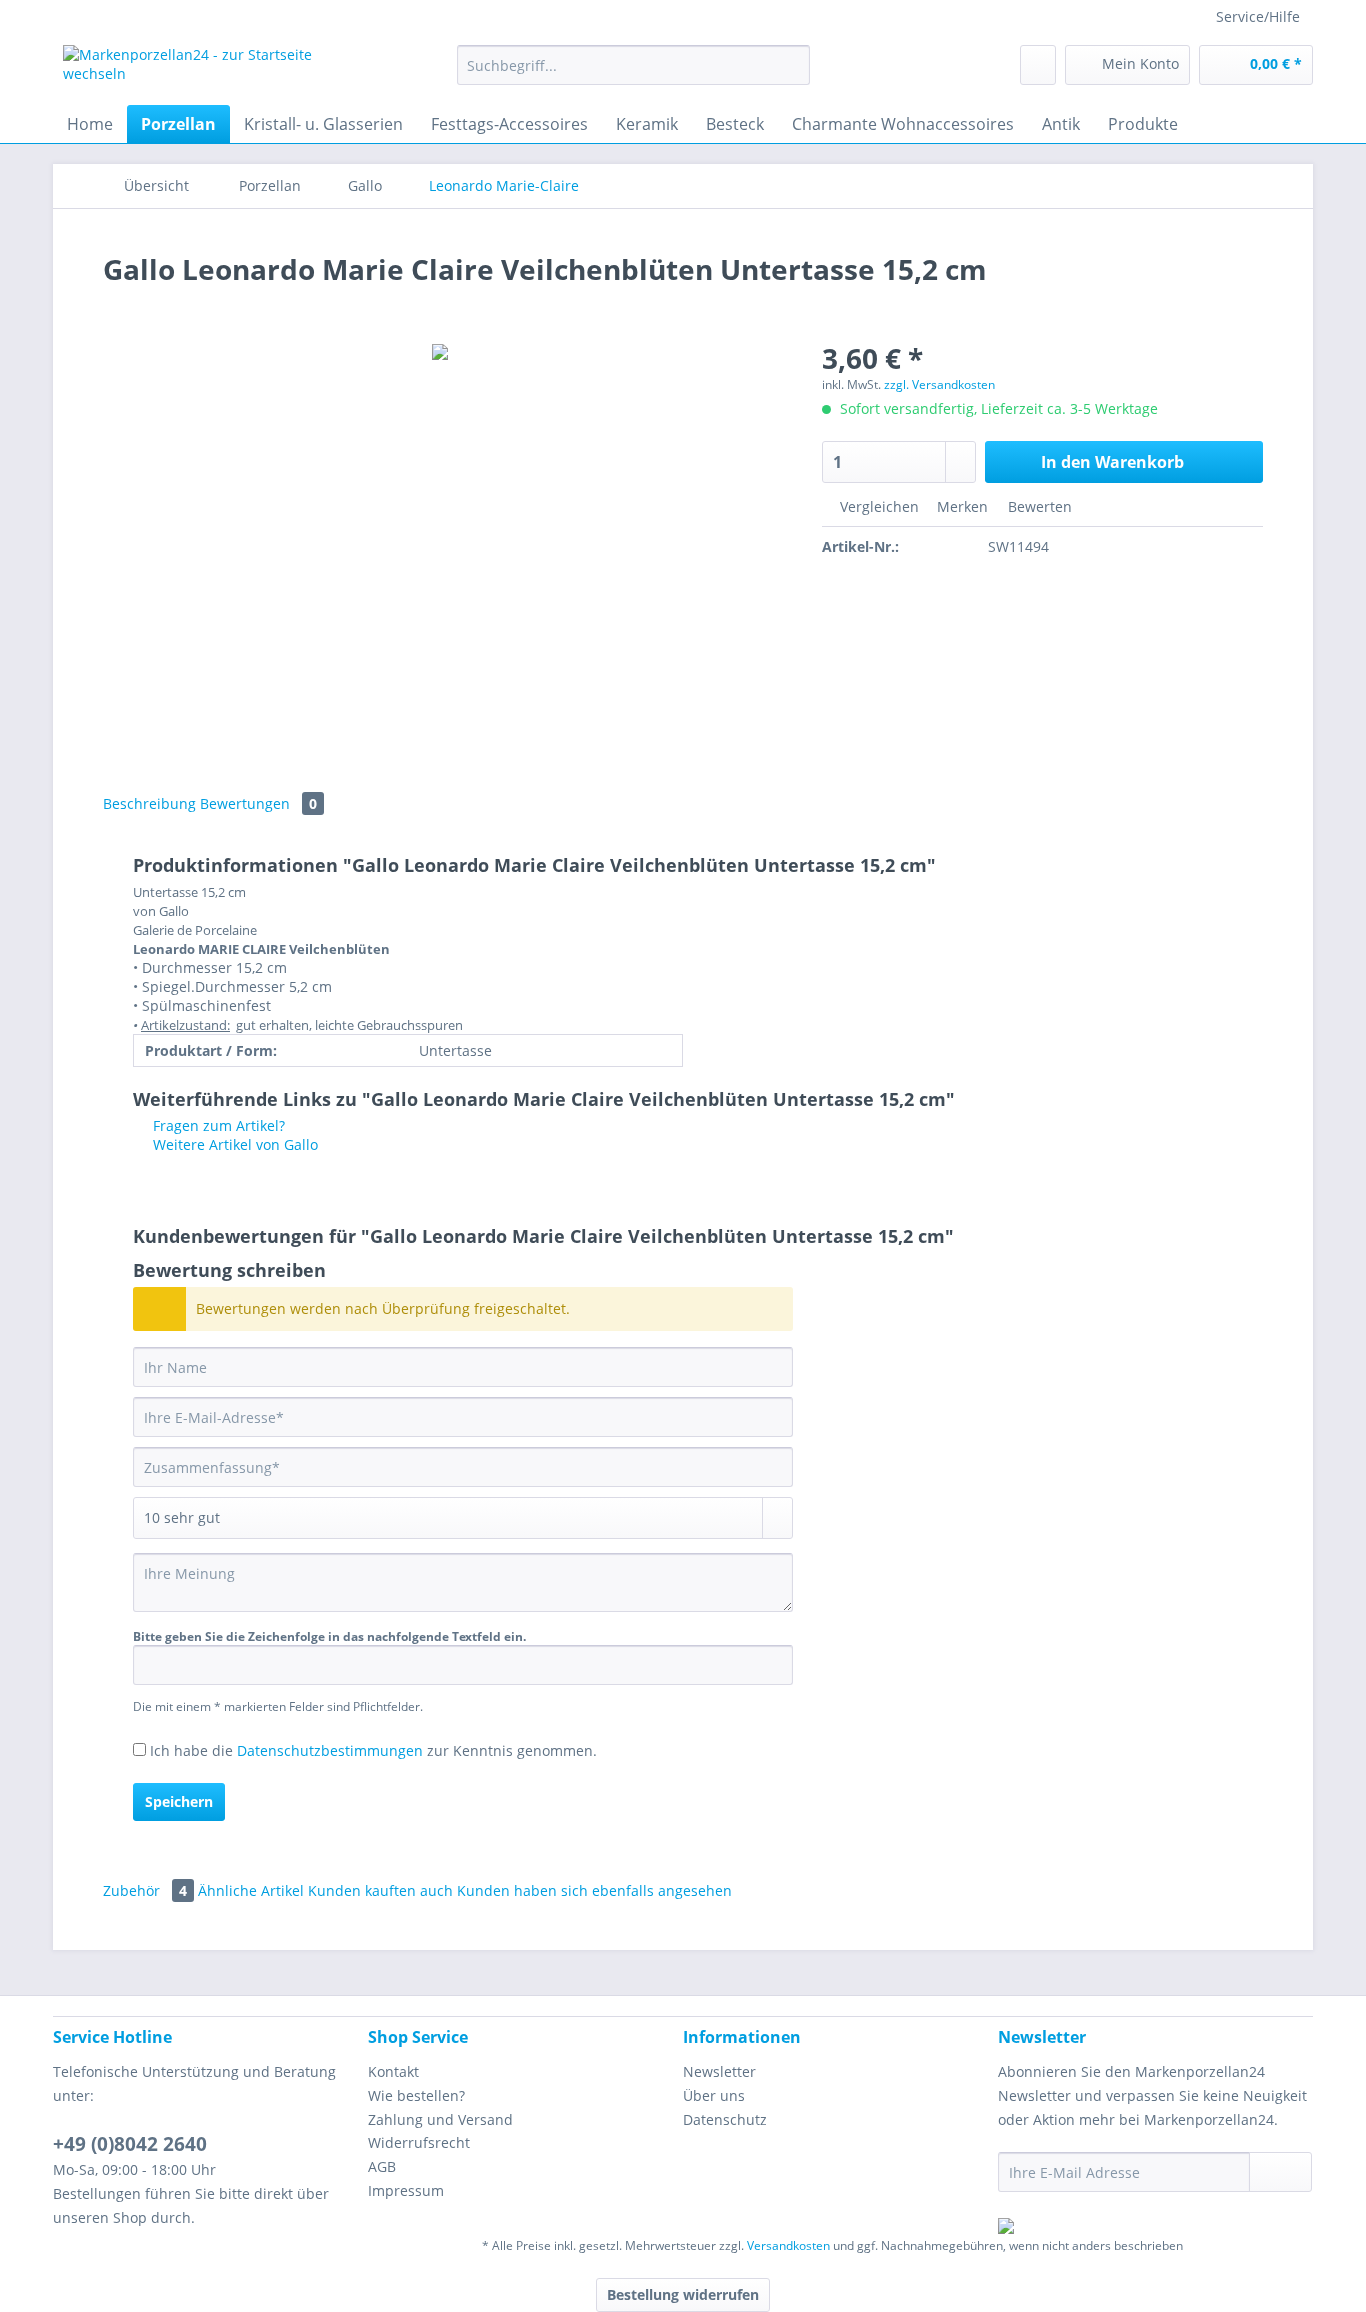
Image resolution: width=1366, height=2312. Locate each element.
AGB (382, 2166)
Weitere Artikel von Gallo (233, 1144)
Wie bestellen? (416, 2095)
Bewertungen (258, 803)
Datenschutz (725, 2119)
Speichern (179, 1801)
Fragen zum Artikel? (217, 1125)
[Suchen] (791, 65)
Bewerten (1038, 506)
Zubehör (145, 1890)
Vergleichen (877, 506)
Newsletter (719, 2071)
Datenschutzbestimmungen (330, 1750)
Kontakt (393, 2071)
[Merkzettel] (1038, 65)
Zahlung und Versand (440, 2119)
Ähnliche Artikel (251, 1890)
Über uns (714, 2095)
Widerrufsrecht (419, 2142)
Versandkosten (788, 2245)
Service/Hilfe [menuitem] (1258, 16)
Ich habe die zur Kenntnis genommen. (373, 1750)
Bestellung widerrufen (683, 2294)
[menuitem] (633, 74)
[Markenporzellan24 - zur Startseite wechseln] (214, 70)
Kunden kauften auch (380, 1890)
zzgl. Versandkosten (939, 384)
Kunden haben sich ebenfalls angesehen (594, 1890)
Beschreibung (149, 803)
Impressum (406, 2190)
